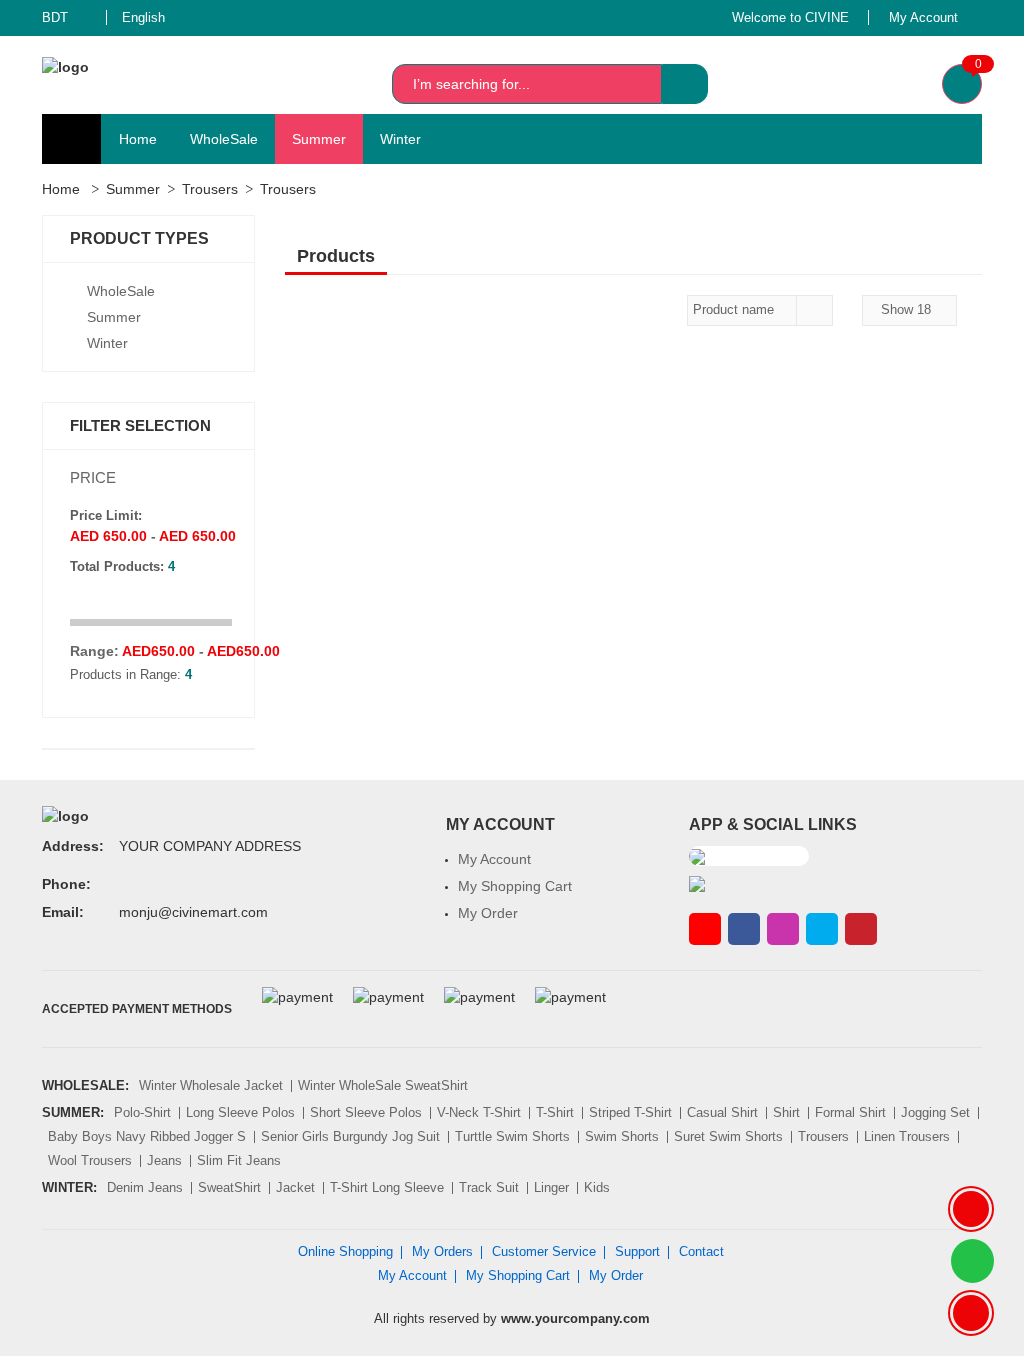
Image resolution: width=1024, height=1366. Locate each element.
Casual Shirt (722, 1112)
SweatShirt (229, 1187)
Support (637, 1251)
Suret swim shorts (728, 1136)
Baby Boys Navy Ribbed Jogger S (147, 1136)
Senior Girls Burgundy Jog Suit (350, 1136)
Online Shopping (345, 1251)
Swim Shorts (622, 1136)
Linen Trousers (907, 1136)
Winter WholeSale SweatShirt (383, 1085)
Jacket (295, 1187)
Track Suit (489, 1187)
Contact (701, 1251)
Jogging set (935, 1112)
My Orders (442, 1251)
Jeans (164, 1160)
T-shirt (555, 1112)
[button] (67, 18)
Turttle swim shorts (512, 1136)
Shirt (786, 1112)
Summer (319, 139)
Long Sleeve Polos (240, 1112)
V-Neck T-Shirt (479, 1112)
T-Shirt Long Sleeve (387, 1187)
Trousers (210, 189)
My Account (494, 859)
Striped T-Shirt (630, 1112)
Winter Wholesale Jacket (211, 1085)
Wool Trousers (90, 1160)
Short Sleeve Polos (366, 1112)
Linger (551, 1187)
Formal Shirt (850, 1112)
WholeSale (224, 139)
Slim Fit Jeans (239, 1160)
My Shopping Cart (515, 886)
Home (138, 139)
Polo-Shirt (142, 1112)
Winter (400, 139)
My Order (488, 913)
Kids (597, 1187)
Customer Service (544, 1251)
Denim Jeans (145, 1187)
